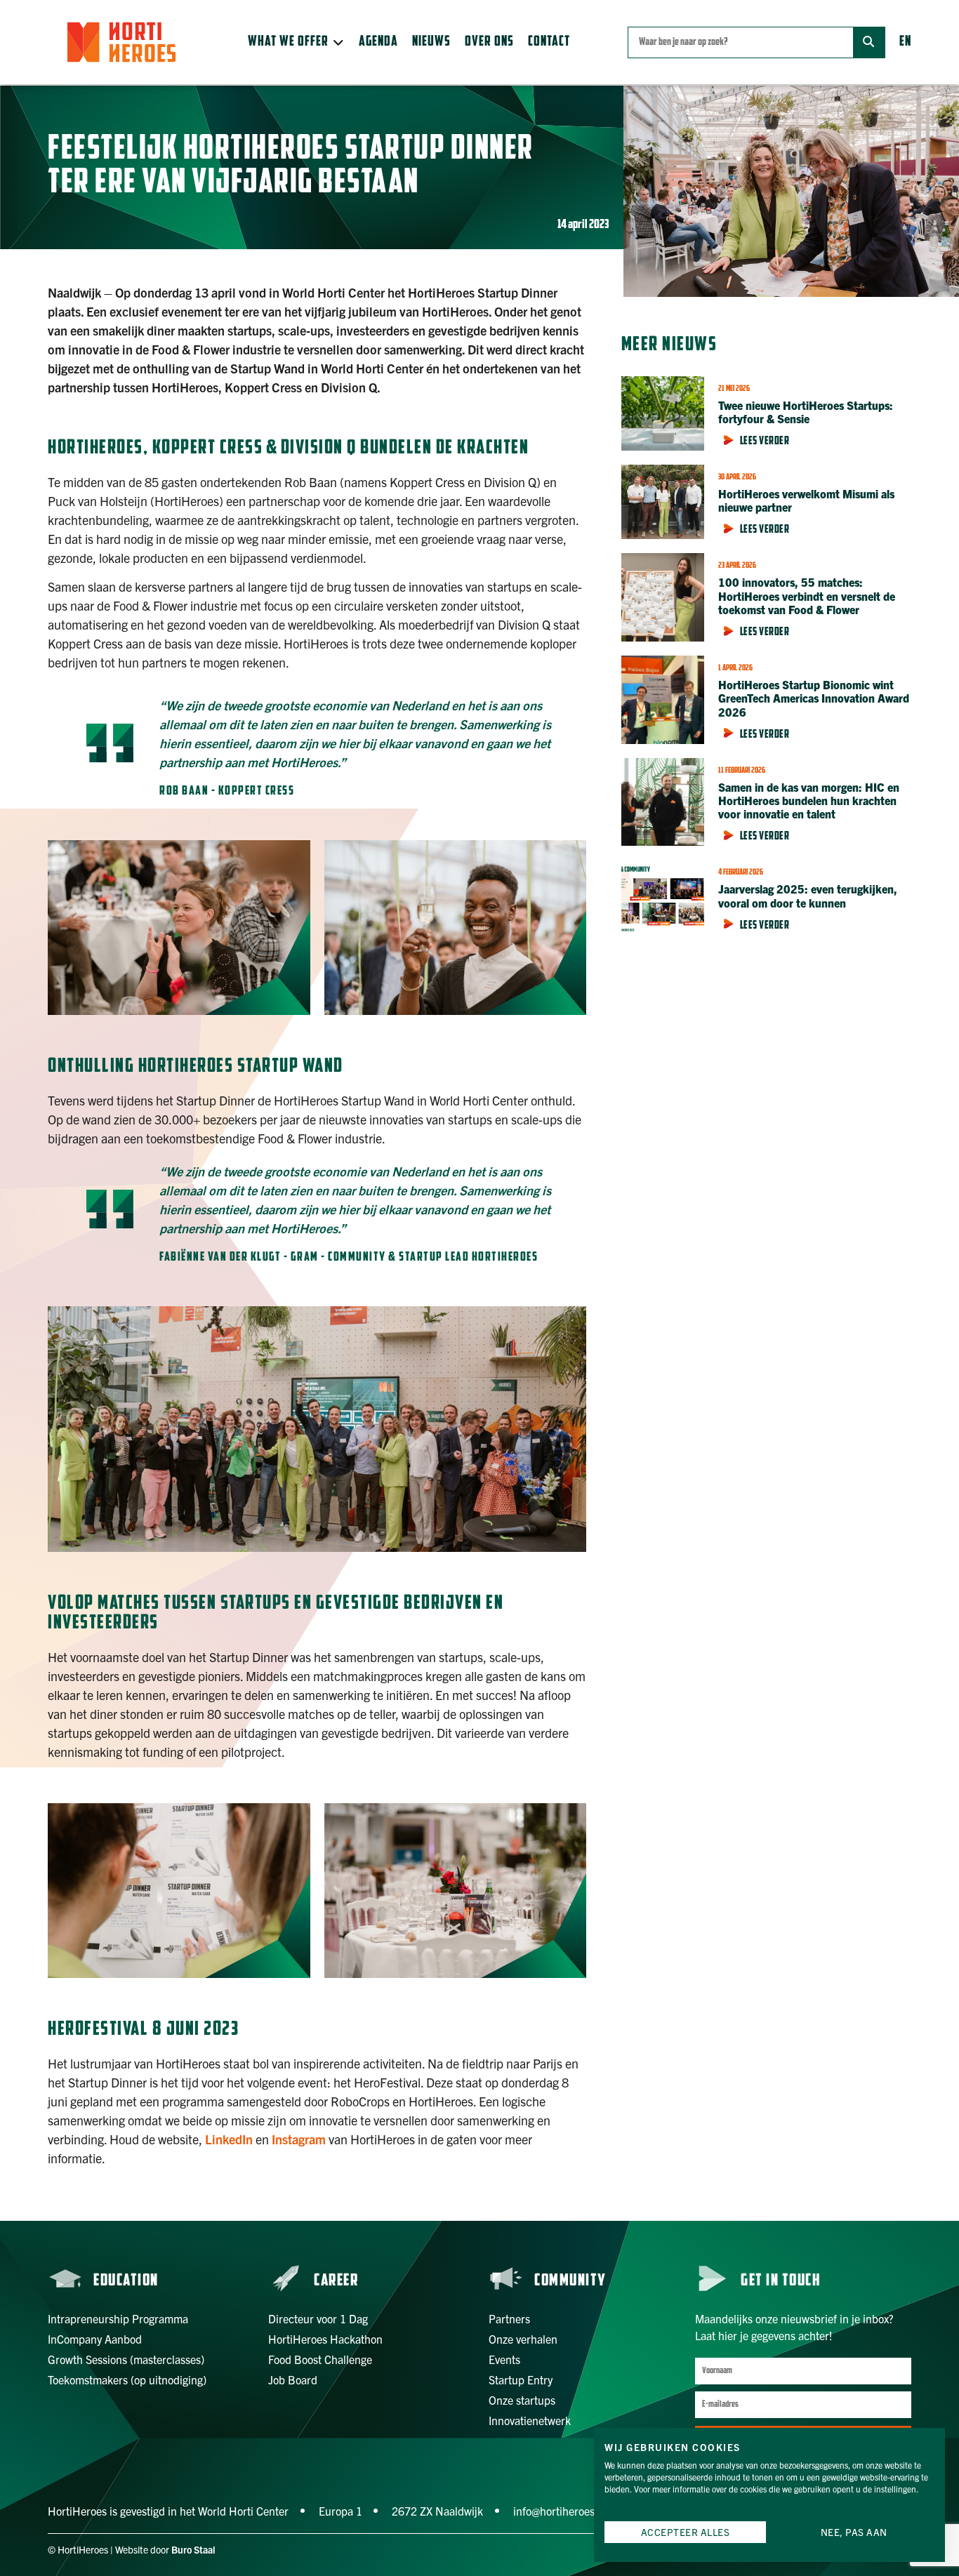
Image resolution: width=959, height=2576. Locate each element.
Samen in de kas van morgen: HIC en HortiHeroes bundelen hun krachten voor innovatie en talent (809, 800)
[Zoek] (869, 42)
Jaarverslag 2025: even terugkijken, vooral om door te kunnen (808, 895)
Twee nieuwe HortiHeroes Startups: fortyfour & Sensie (806, 412)
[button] (296, 42)
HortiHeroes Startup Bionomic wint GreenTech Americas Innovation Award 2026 (814, 698)
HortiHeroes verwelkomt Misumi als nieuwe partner (806, 500)
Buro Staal (193, 2549)
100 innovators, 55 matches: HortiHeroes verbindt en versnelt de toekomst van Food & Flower (807, 595)
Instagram (299, 2139)
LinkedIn (229, 2139)
